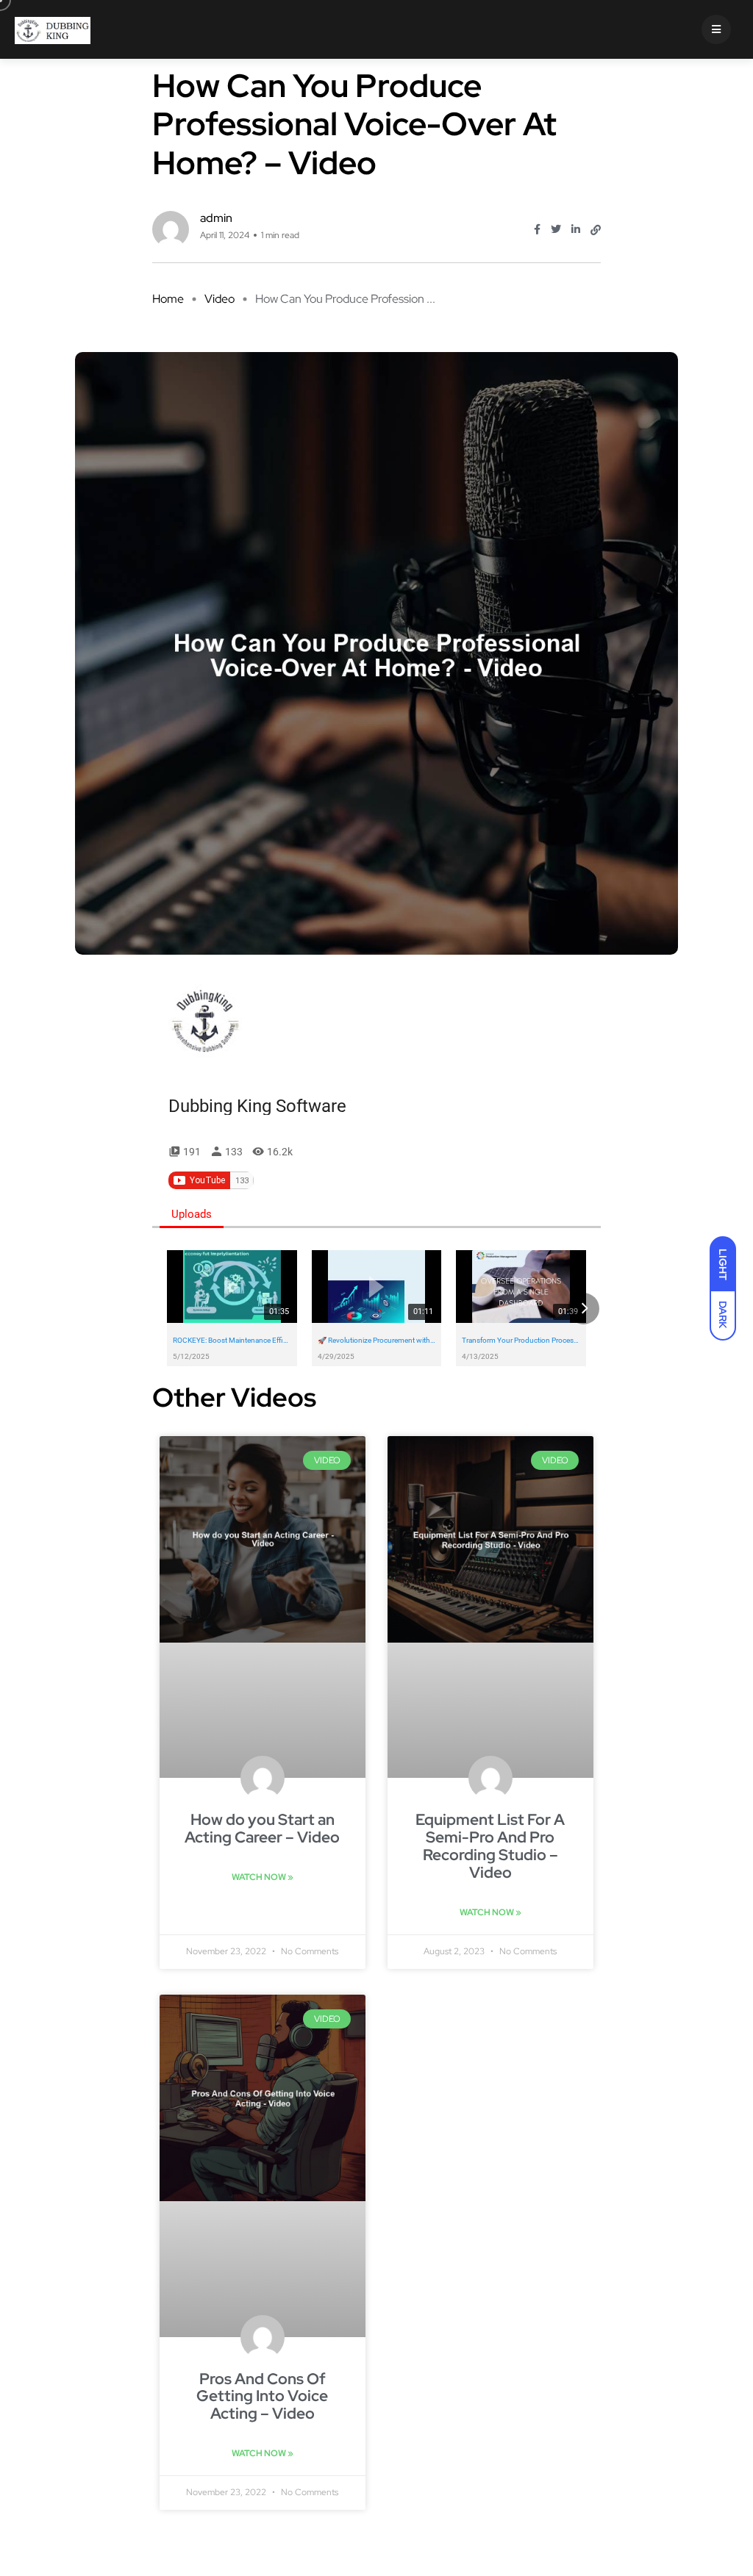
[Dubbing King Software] (205, 1021)
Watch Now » (263, 1877)
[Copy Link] (596, 230)
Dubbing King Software (257, 1106)
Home (168, 299)
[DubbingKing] (53, 29)
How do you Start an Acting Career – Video (262, 1828)
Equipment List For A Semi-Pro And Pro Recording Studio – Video (490, 1846)
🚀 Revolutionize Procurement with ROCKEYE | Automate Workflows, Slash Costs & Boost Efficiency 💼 (377, 1341)
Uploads (192, 1214)
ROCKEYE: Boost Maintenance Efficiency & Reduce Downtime (232, 1341)
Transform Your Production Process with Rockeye (521, 1341)
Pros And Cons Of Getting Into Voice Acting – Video (262, 2396)
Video (220, 299)
